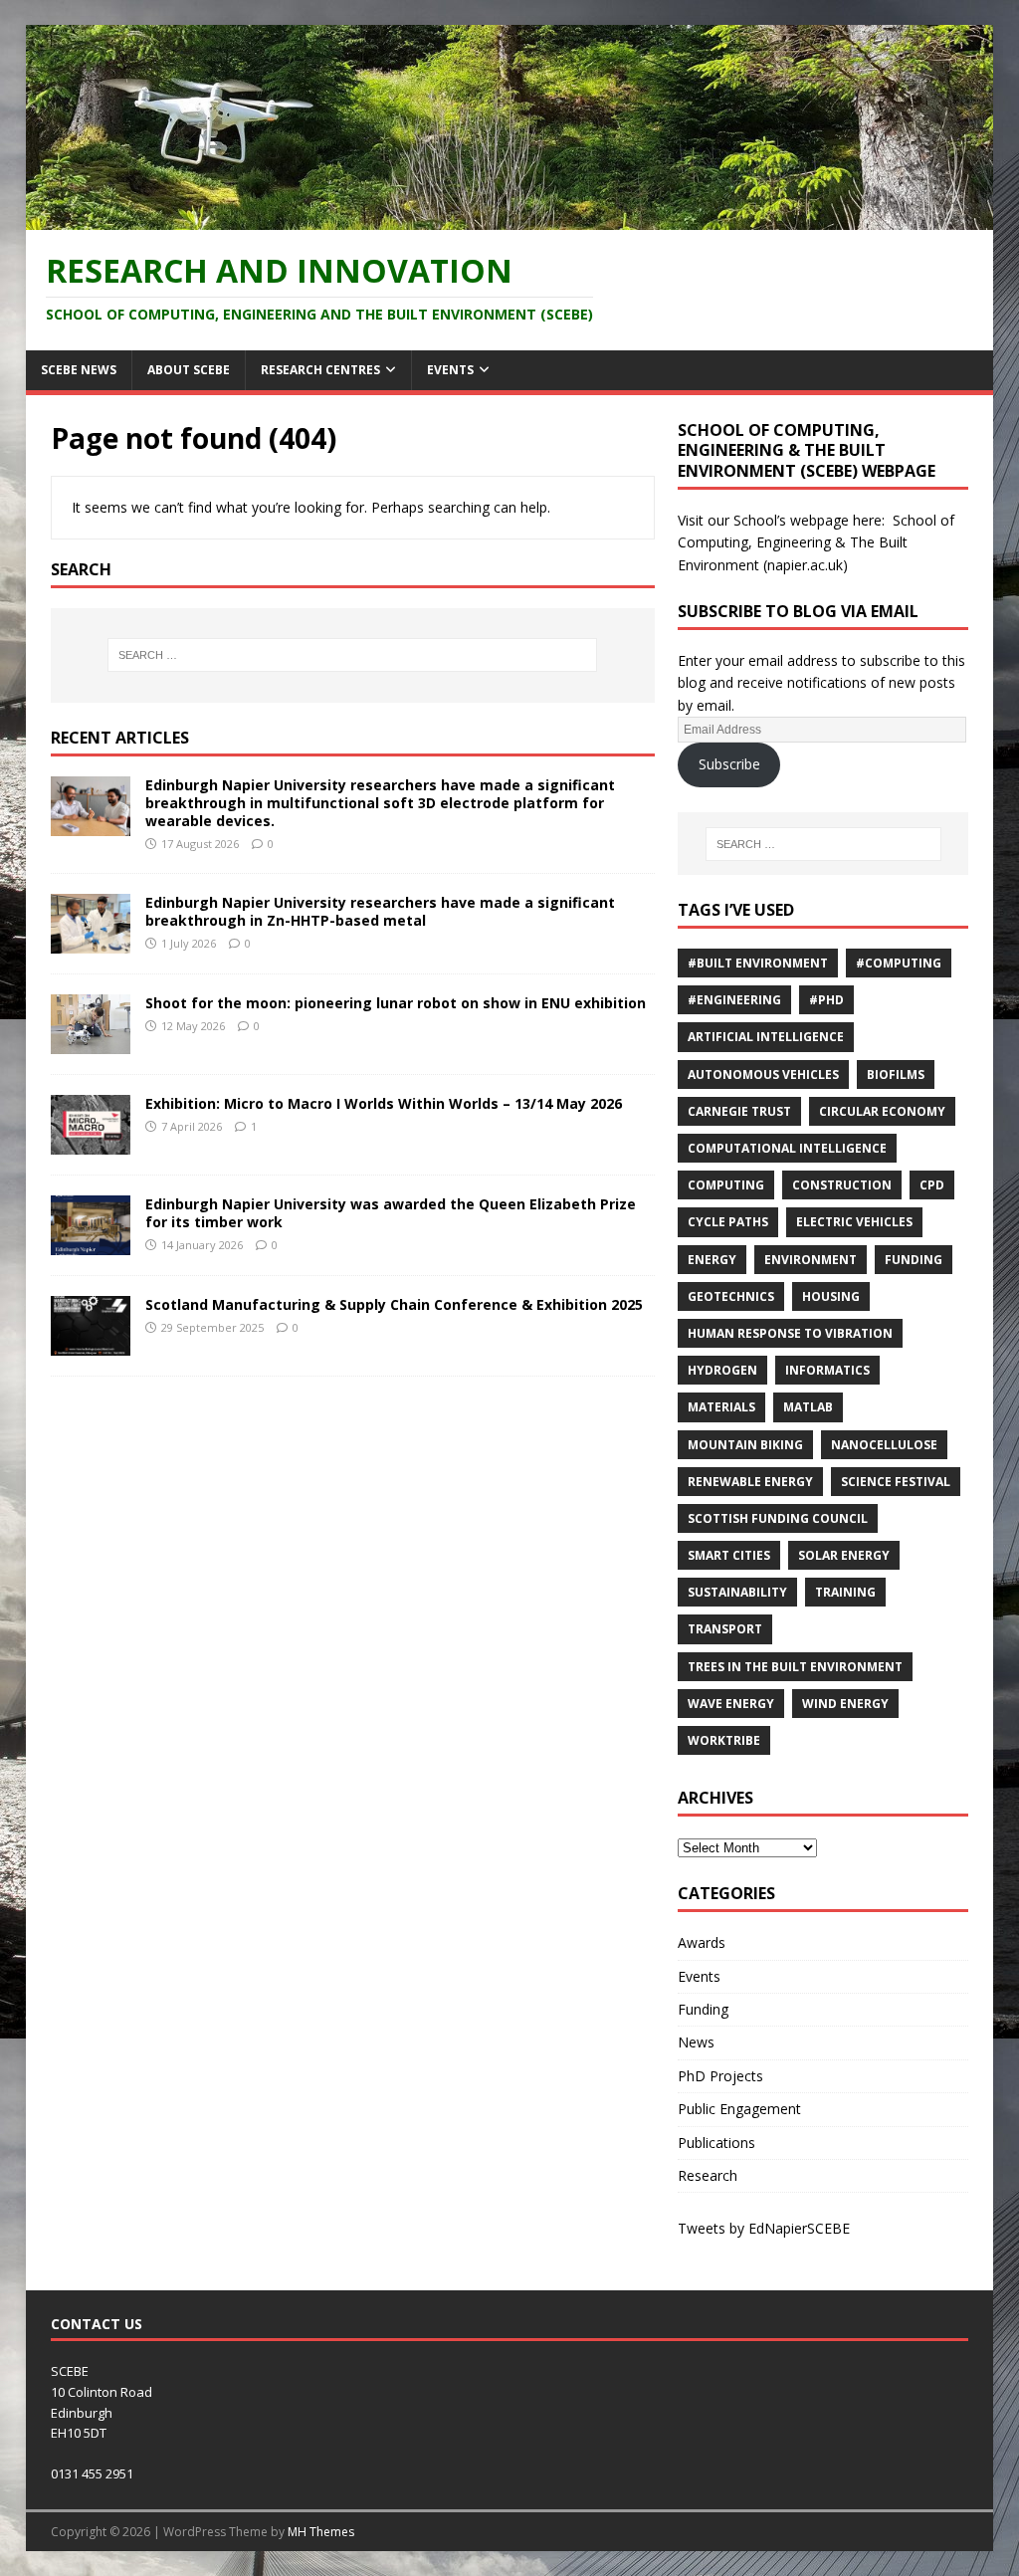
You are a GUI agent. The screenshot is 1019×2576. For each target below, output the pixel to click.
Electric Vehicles (854, 1222)
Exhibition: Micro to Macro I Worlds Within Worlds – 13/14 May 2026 (384, 1103)
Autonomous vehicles (763, 1074)
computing (726, 1185)
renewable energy (750, 1482)
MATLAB (808, 1407)
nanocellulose (884, 1445)
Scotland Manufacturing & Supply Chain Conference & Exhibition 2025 (394, 1304)
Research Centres (320, 370)
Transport (725, 1629)
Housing (831, 1296)
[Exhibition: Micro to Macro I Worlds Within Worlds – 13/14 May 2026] (91, 1143)
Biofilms (896, 1074)
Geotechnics (731, 1296)
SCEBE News (79, 370)
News (696, 2042)
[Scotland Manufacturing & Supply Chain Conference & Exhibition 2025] (91, 1344)
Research (708, 2175)
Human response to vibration (790, 1333)
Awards (702, 1942)
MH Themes (321, 2532)
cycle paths (728, 1222)
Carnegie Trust (739, 1111)
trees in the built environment (795, 1667)
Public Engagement (739, 2109)
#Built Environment (758, 963)
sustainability (737, 1592)
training (845, 1592)
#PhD (826, 1000)
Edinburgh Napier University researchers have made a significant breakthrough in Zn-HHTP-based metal (380, 911)
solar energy (844, 1555)
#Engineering (734, 1000)
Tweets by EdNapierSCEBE (764, 2228)
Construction (842, 1185)
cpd (932, 1185)
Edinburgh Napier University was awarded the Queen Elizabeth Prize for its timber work (391, 1213)
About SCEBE (189, 370)
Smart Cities (729, 1555)
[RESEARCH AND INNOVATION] (510, 218)
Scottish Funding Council (778, 1518)
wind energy (845, 1704)
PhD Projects (720, 2076)
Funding (914, 1260)
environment (811, 1260)
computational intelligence (787, 1148)
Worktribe (724, 1740)
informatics (827, 1370)
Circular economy (882, 1111)
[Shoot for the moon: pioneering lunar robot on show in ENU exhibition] (91, 1043)
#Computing (899, 963)
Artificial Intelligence (766, 1037)
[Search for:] (353, 655)
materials (721, 1407)
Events (450, 370)
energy (712, 1260)
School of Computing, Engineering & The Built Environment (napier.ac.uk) (816, 542)
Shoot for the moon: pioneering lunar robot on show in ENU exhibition (396, 1003)
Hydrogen (722, 1370)
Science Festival (896, 1482)
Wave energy (731, 1704)
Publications (716, 2143)
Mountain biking (745, 1445)
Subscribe (729, 764)
